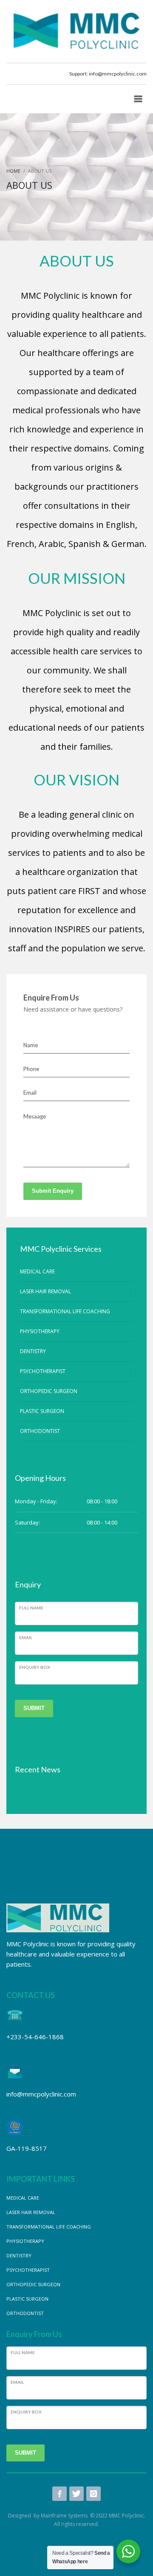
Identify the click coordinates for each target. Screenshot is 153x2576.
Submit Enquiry (53, 1191)
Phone (31, 1069)
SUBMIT (34, 1708)
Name (31, 1045)
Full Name (31, 1608)
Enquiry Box (35, 1667)
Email (30, 1093)
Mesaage (35, 1116)
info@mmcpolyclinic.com (118, 74)
